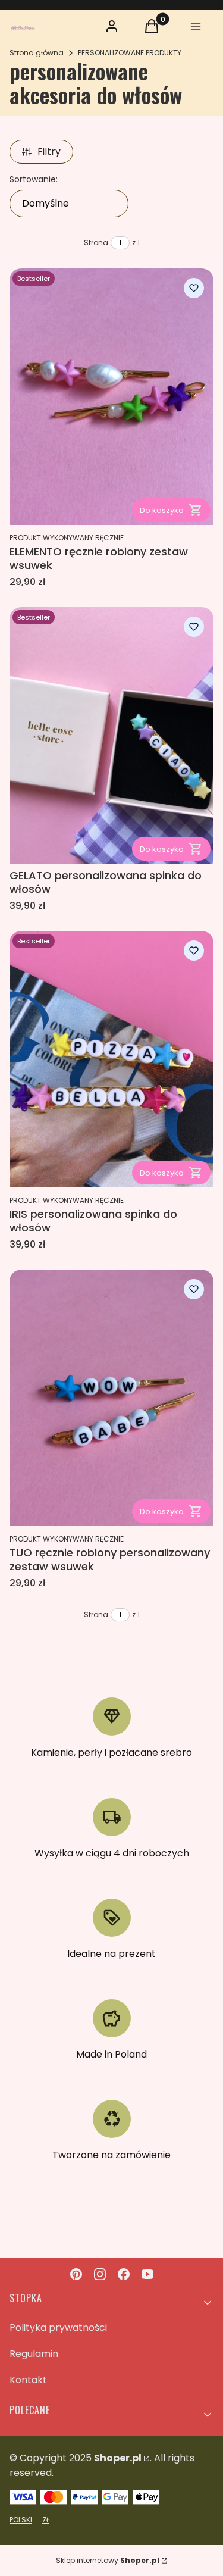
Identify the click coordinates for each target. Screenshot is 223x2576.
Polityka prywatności (58, 2328)
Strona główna (37, 53)
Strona (96, 243)
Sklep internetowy (108, 2560)
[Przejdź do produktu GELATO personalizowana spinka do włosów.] (111, 735)
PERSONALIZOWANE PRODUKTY (130, 53)
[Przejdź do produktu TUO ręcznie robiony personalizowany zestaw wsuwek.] (111, 1398)
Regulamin (34, 2354)
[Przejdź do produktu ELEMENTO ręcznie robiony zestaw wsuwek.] (111, 397)
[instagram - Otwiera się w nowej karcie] (100, 2274)
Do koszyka (162, 510)
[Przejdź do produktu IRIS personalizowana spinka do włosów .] (111, 1059)
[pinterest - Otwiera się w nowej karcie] (76, 2274)
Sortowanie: (34, 179)
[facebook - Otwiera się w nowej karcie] (124, 2274)
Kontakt (28, 2380)
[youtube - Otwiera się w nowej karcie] (147, 2274)
